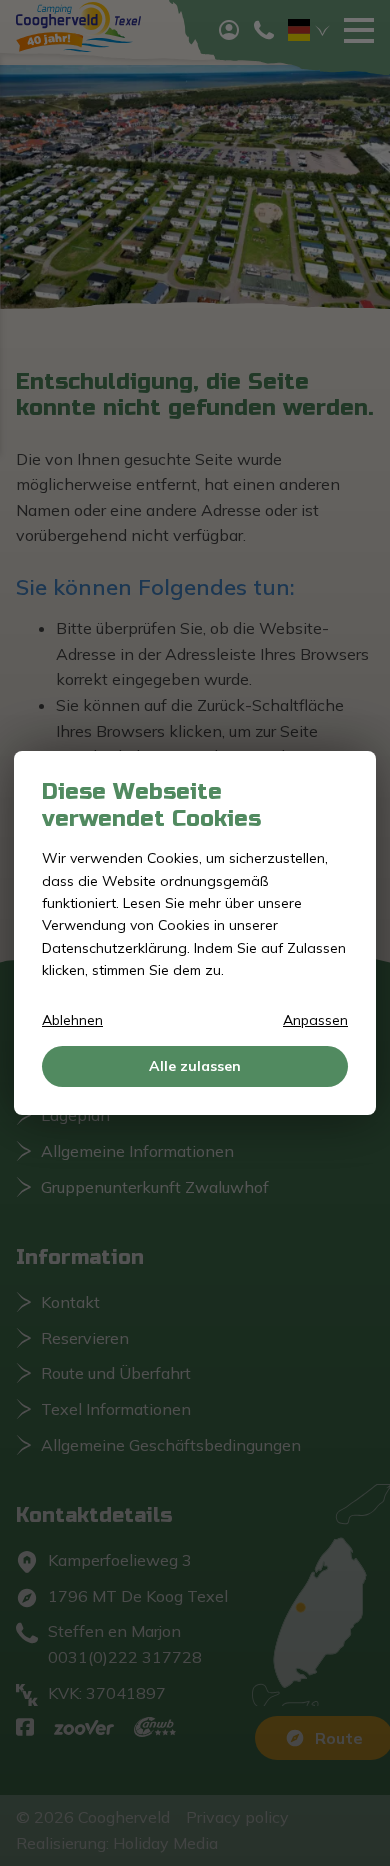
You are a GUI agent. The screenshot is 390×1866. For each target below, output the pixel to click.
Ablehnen (72, 1020)
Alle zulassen (195, 1066)
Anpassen (315, 1020)
